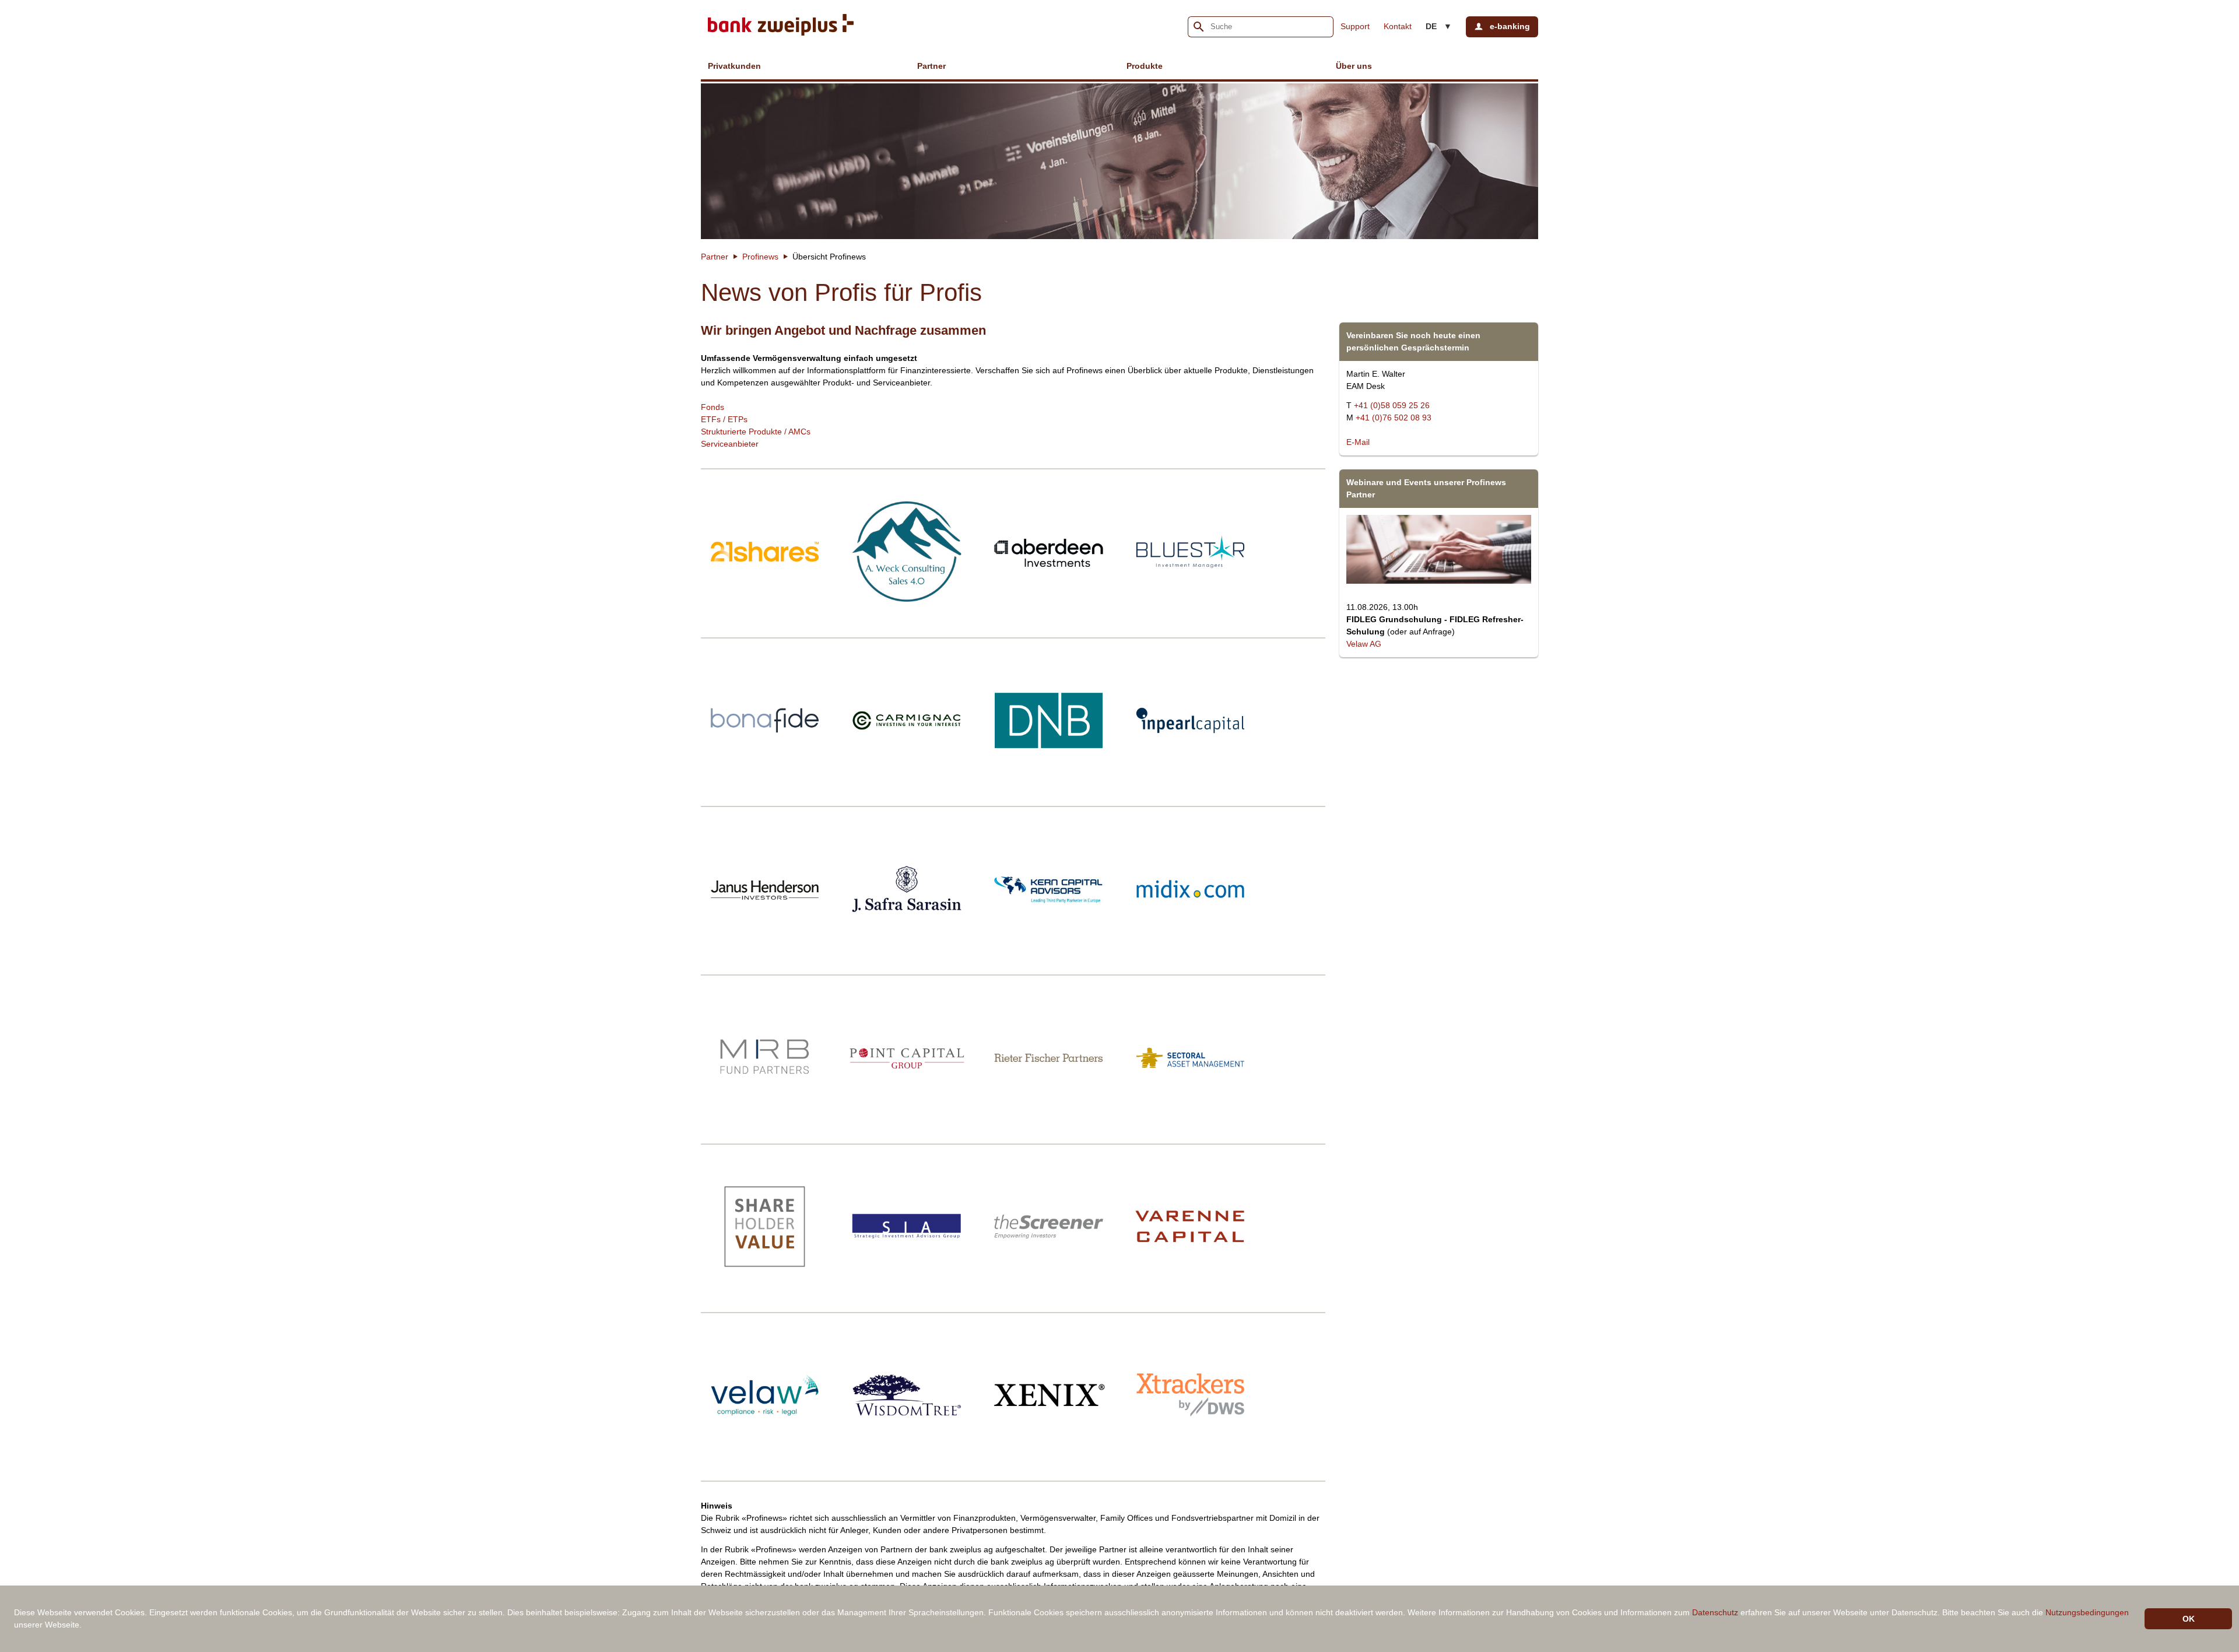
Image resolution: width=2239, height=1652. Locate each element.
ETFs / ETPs (724, 419)
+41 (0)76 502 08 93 (1394, 418)
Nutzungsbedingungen (2087, 1612)
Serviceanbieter (730, 444)
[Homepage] (781, 27)
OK (2189, 1619)
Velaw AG (1364, 644)
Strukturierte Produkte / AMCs (756, 432)
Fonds (713, 407)
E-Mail (1358, 442)
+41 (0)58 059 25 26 (1392, 405)
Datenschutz (1715, 1612)
